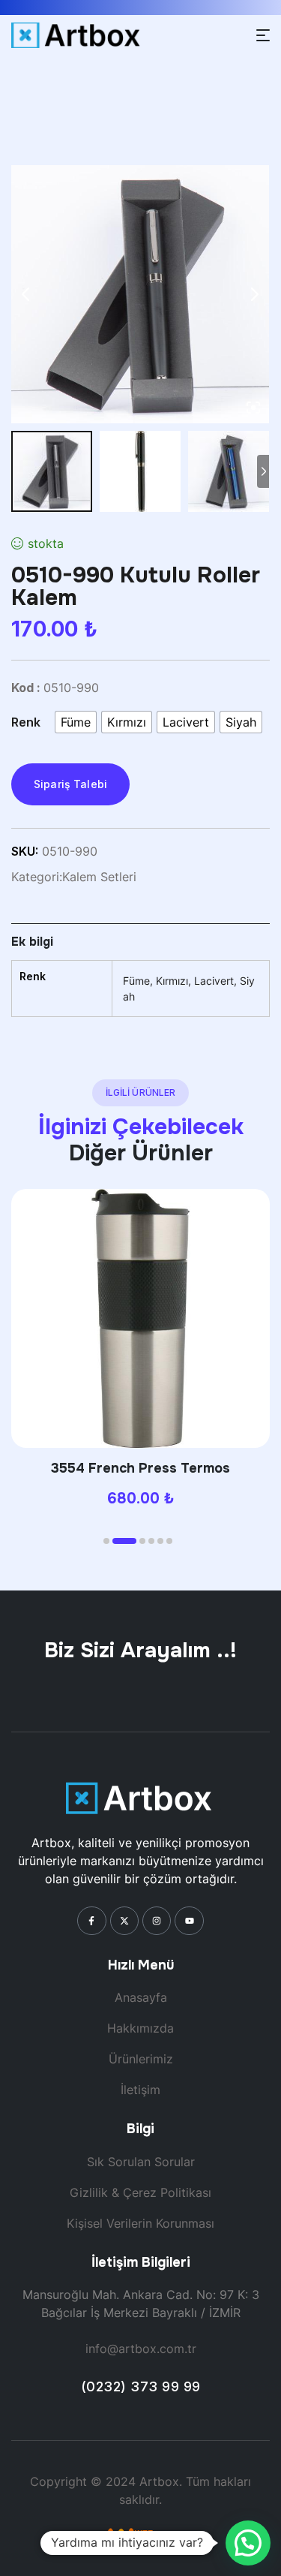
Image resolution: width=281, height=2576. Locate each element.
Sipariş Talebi (70, 784)
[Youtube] (189, 1921)
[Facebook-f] (91, 1921)
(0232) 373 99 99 (141, 2386)
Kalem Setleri (99, 877)
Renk (26, 722)
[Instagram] (157, 1921)
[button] (106, 1541)
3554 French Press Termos (140, 1468)
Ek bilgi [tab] (32, 942)
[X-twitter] (124, 1921)
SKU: (25, 851)
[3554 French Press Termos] (140, 1318)
